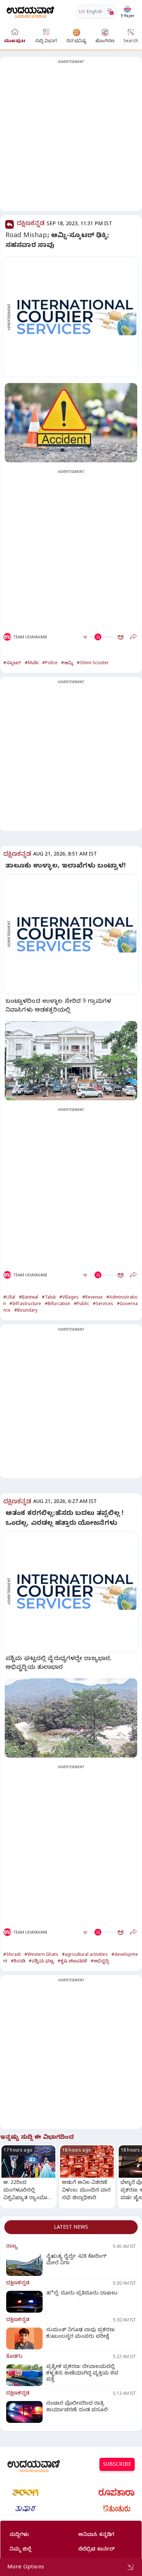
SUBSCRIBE (117, 2465)
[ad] (75, 317)
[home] (30, 11)
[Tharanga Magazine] (25, 2492)
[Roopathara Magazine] (117, 2492)
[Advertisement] (71, 138)
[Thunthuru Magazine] (117, 2509)
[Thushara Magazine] (25, 2509)
